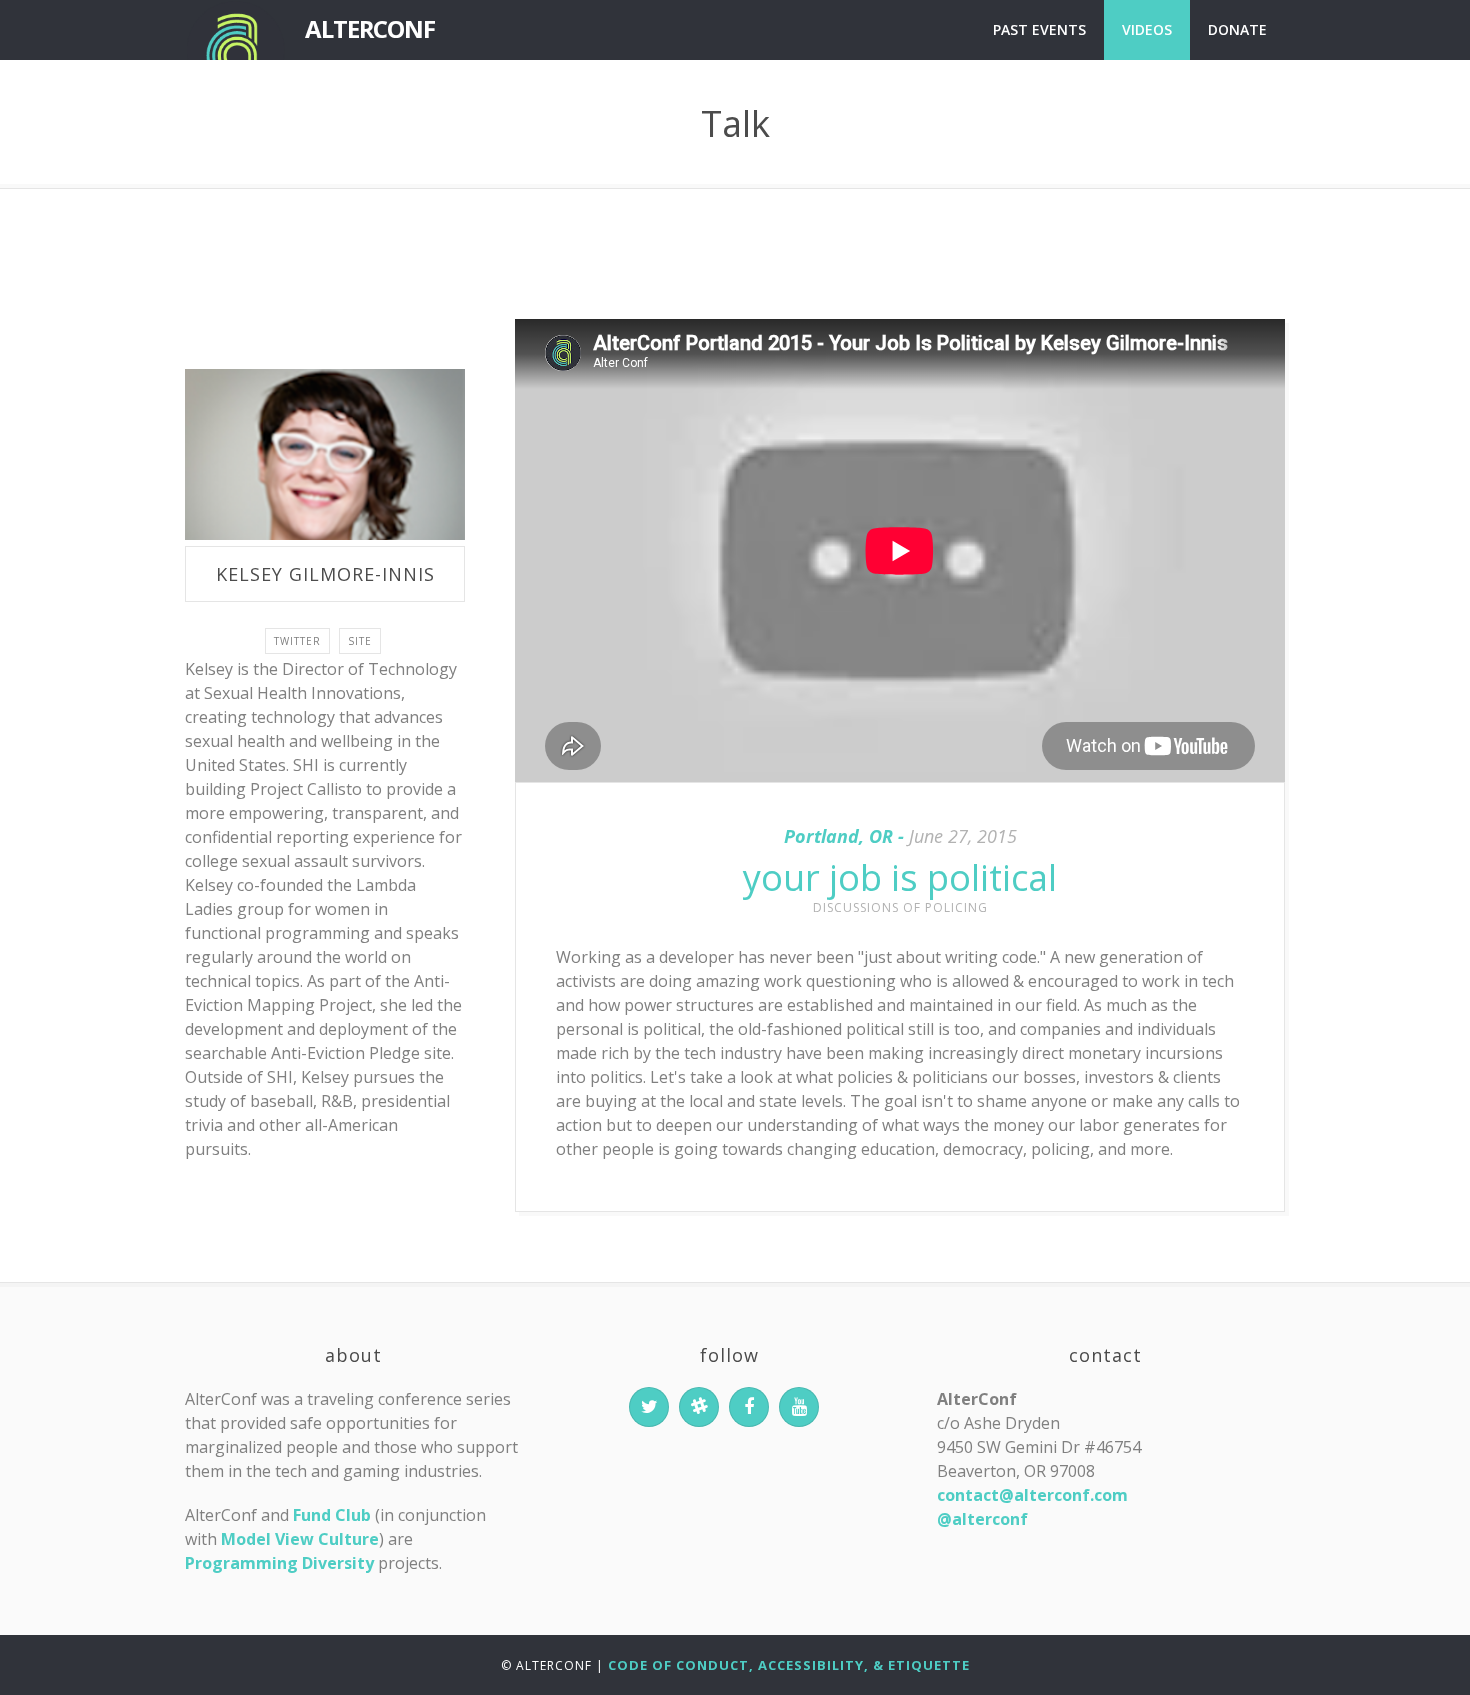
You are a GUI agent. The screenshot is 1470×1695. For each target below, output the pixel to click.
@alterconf (982, 1519)
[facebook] (749, 1407)
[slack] (699, 1407)
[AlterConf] (235, 30)
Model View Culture (300, 1539)
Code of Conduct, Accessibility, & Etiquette (789, 1665)
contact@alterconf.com (1032, 1495)
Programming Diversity (279, 1563)
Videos (1147, 29)
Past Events (1039, 29)
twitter (297, 641)
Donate (1237, 29)
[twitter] (649, 1407)
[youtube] (799, 1407)
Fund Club (332, 1515)
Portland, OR (838, 836)
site (360, 641)
